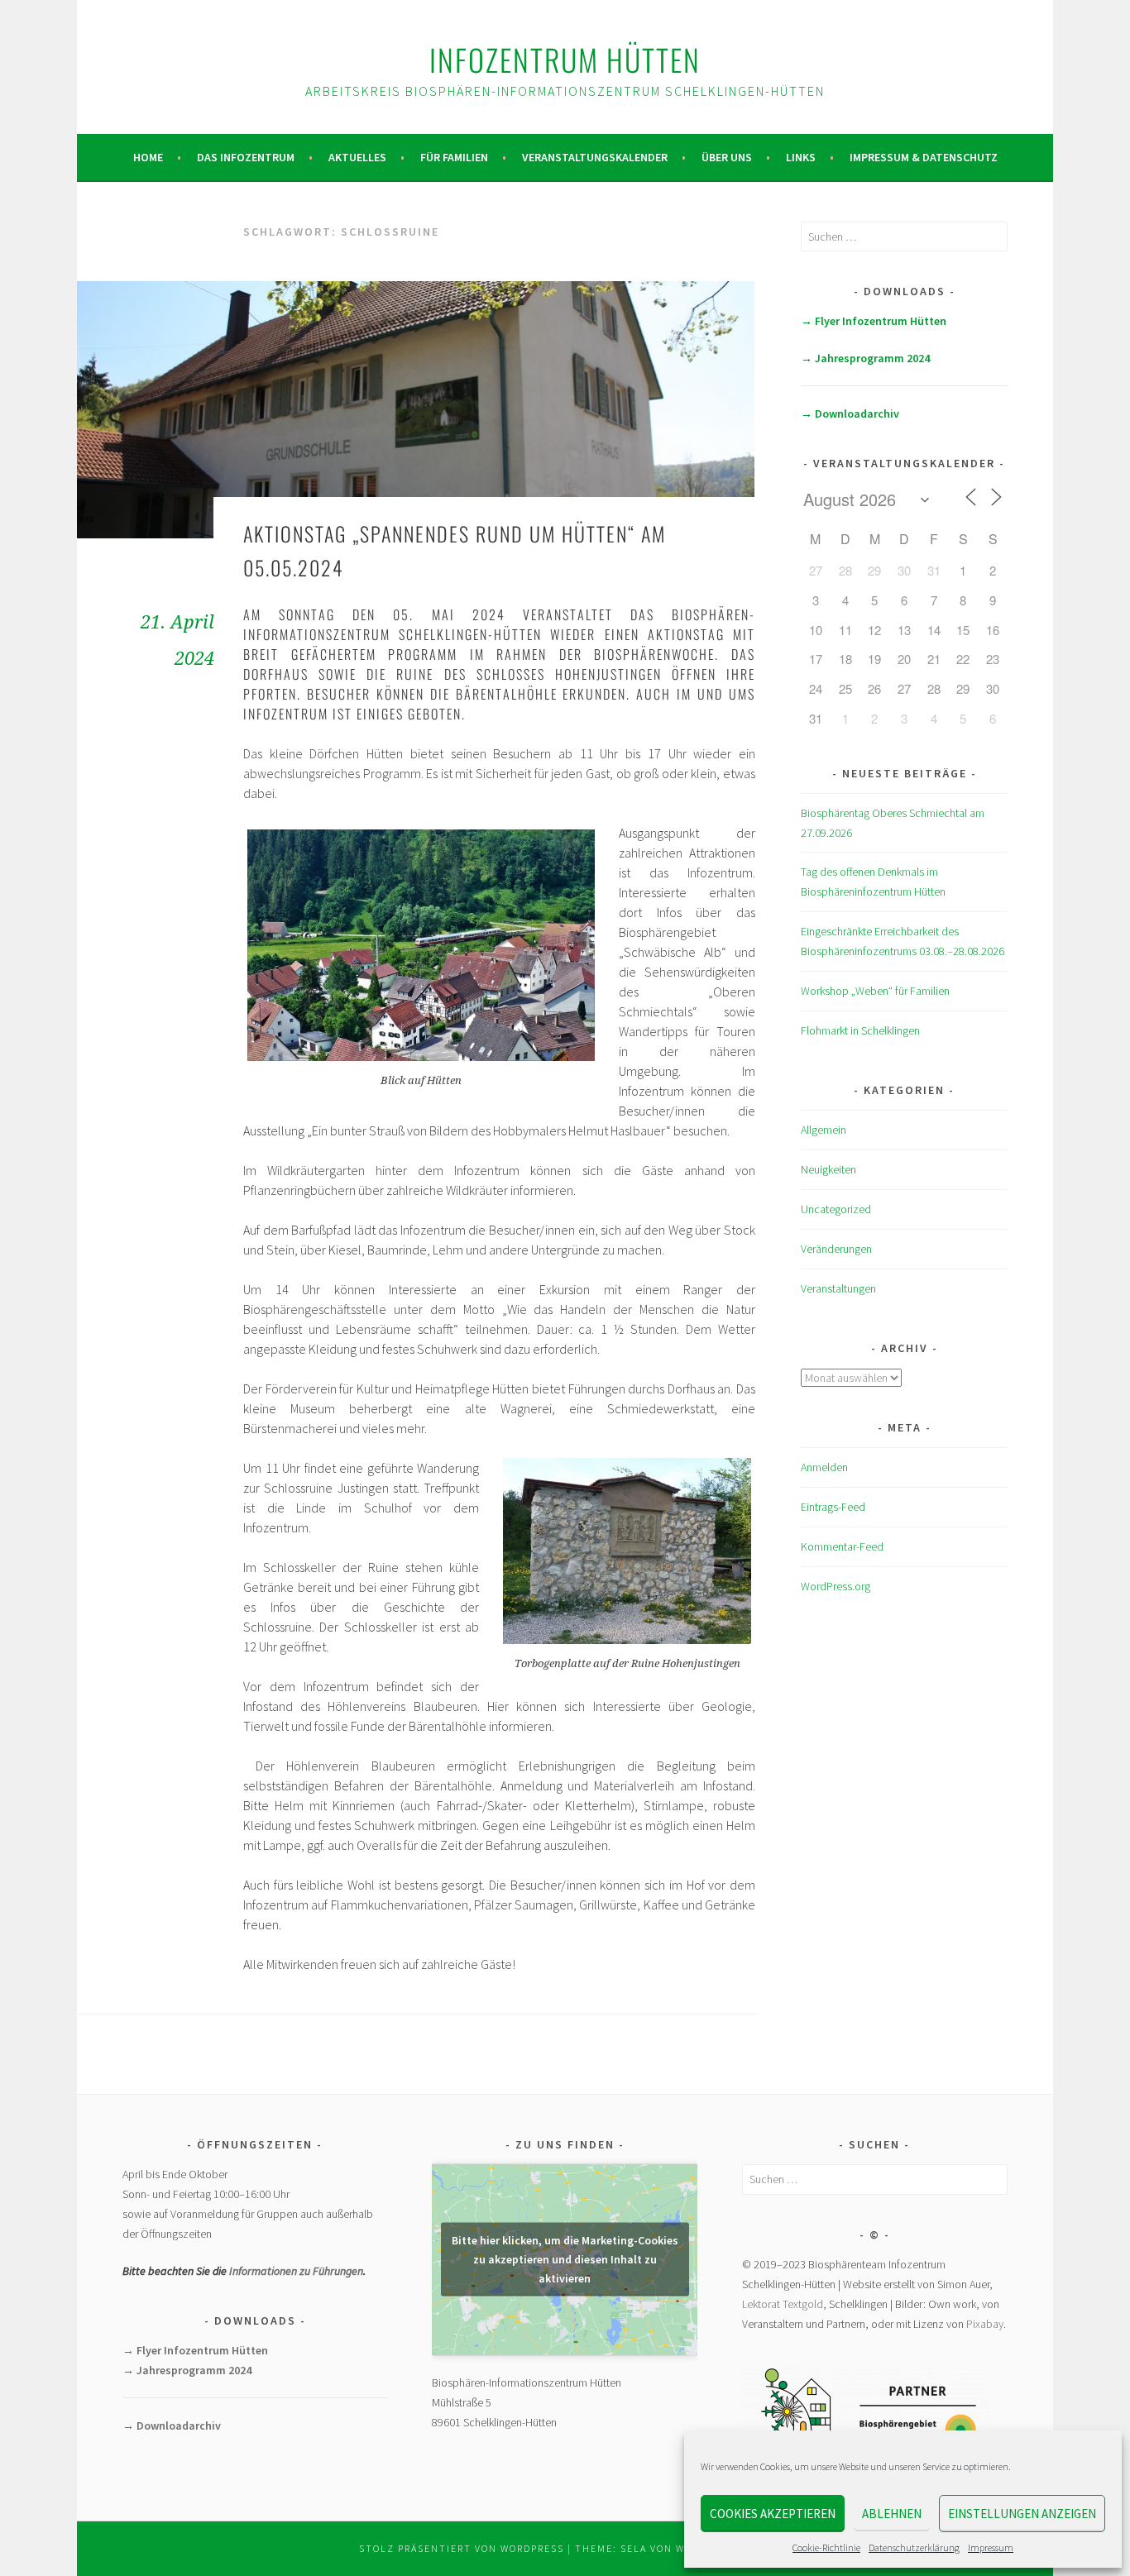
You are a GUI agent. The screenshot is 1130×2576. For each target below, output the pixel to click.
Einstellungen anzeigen (1022, 2514)
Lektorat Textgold (783, 2304)
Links (801, 157)
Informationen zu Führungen (296, 2271)
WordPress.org (836, 1586)
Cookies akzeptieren (773, 2514)
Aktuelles (357, 157)
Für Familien (454, 157)
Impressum (991, 2547)
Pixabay (985, 2324)
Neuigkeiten (828, 1169)
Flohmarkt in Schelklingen (860, 1030)
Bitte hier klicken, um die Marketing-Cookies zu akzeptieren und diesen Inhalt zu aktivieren (565, 2259)
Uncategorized (836, 1209)
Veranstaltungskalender (595, 157)
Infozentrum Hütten (565, 59)
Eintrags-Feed (833, 1507)
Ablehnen (892, 2514)
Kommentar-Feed (842, 1546)
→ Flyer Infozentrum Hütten (874, 321)
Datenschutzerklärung (914, 2547)
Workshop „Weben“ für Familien (875, 991)
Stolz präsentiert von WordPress (462, 2548)
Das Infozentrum (246, 157)
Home (148, 157)
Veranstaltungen (838, 1288)
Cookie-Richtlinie (826, 2547)
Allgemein (824, 1130)
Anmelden (824, 1467)
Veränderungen (836, 1249)
